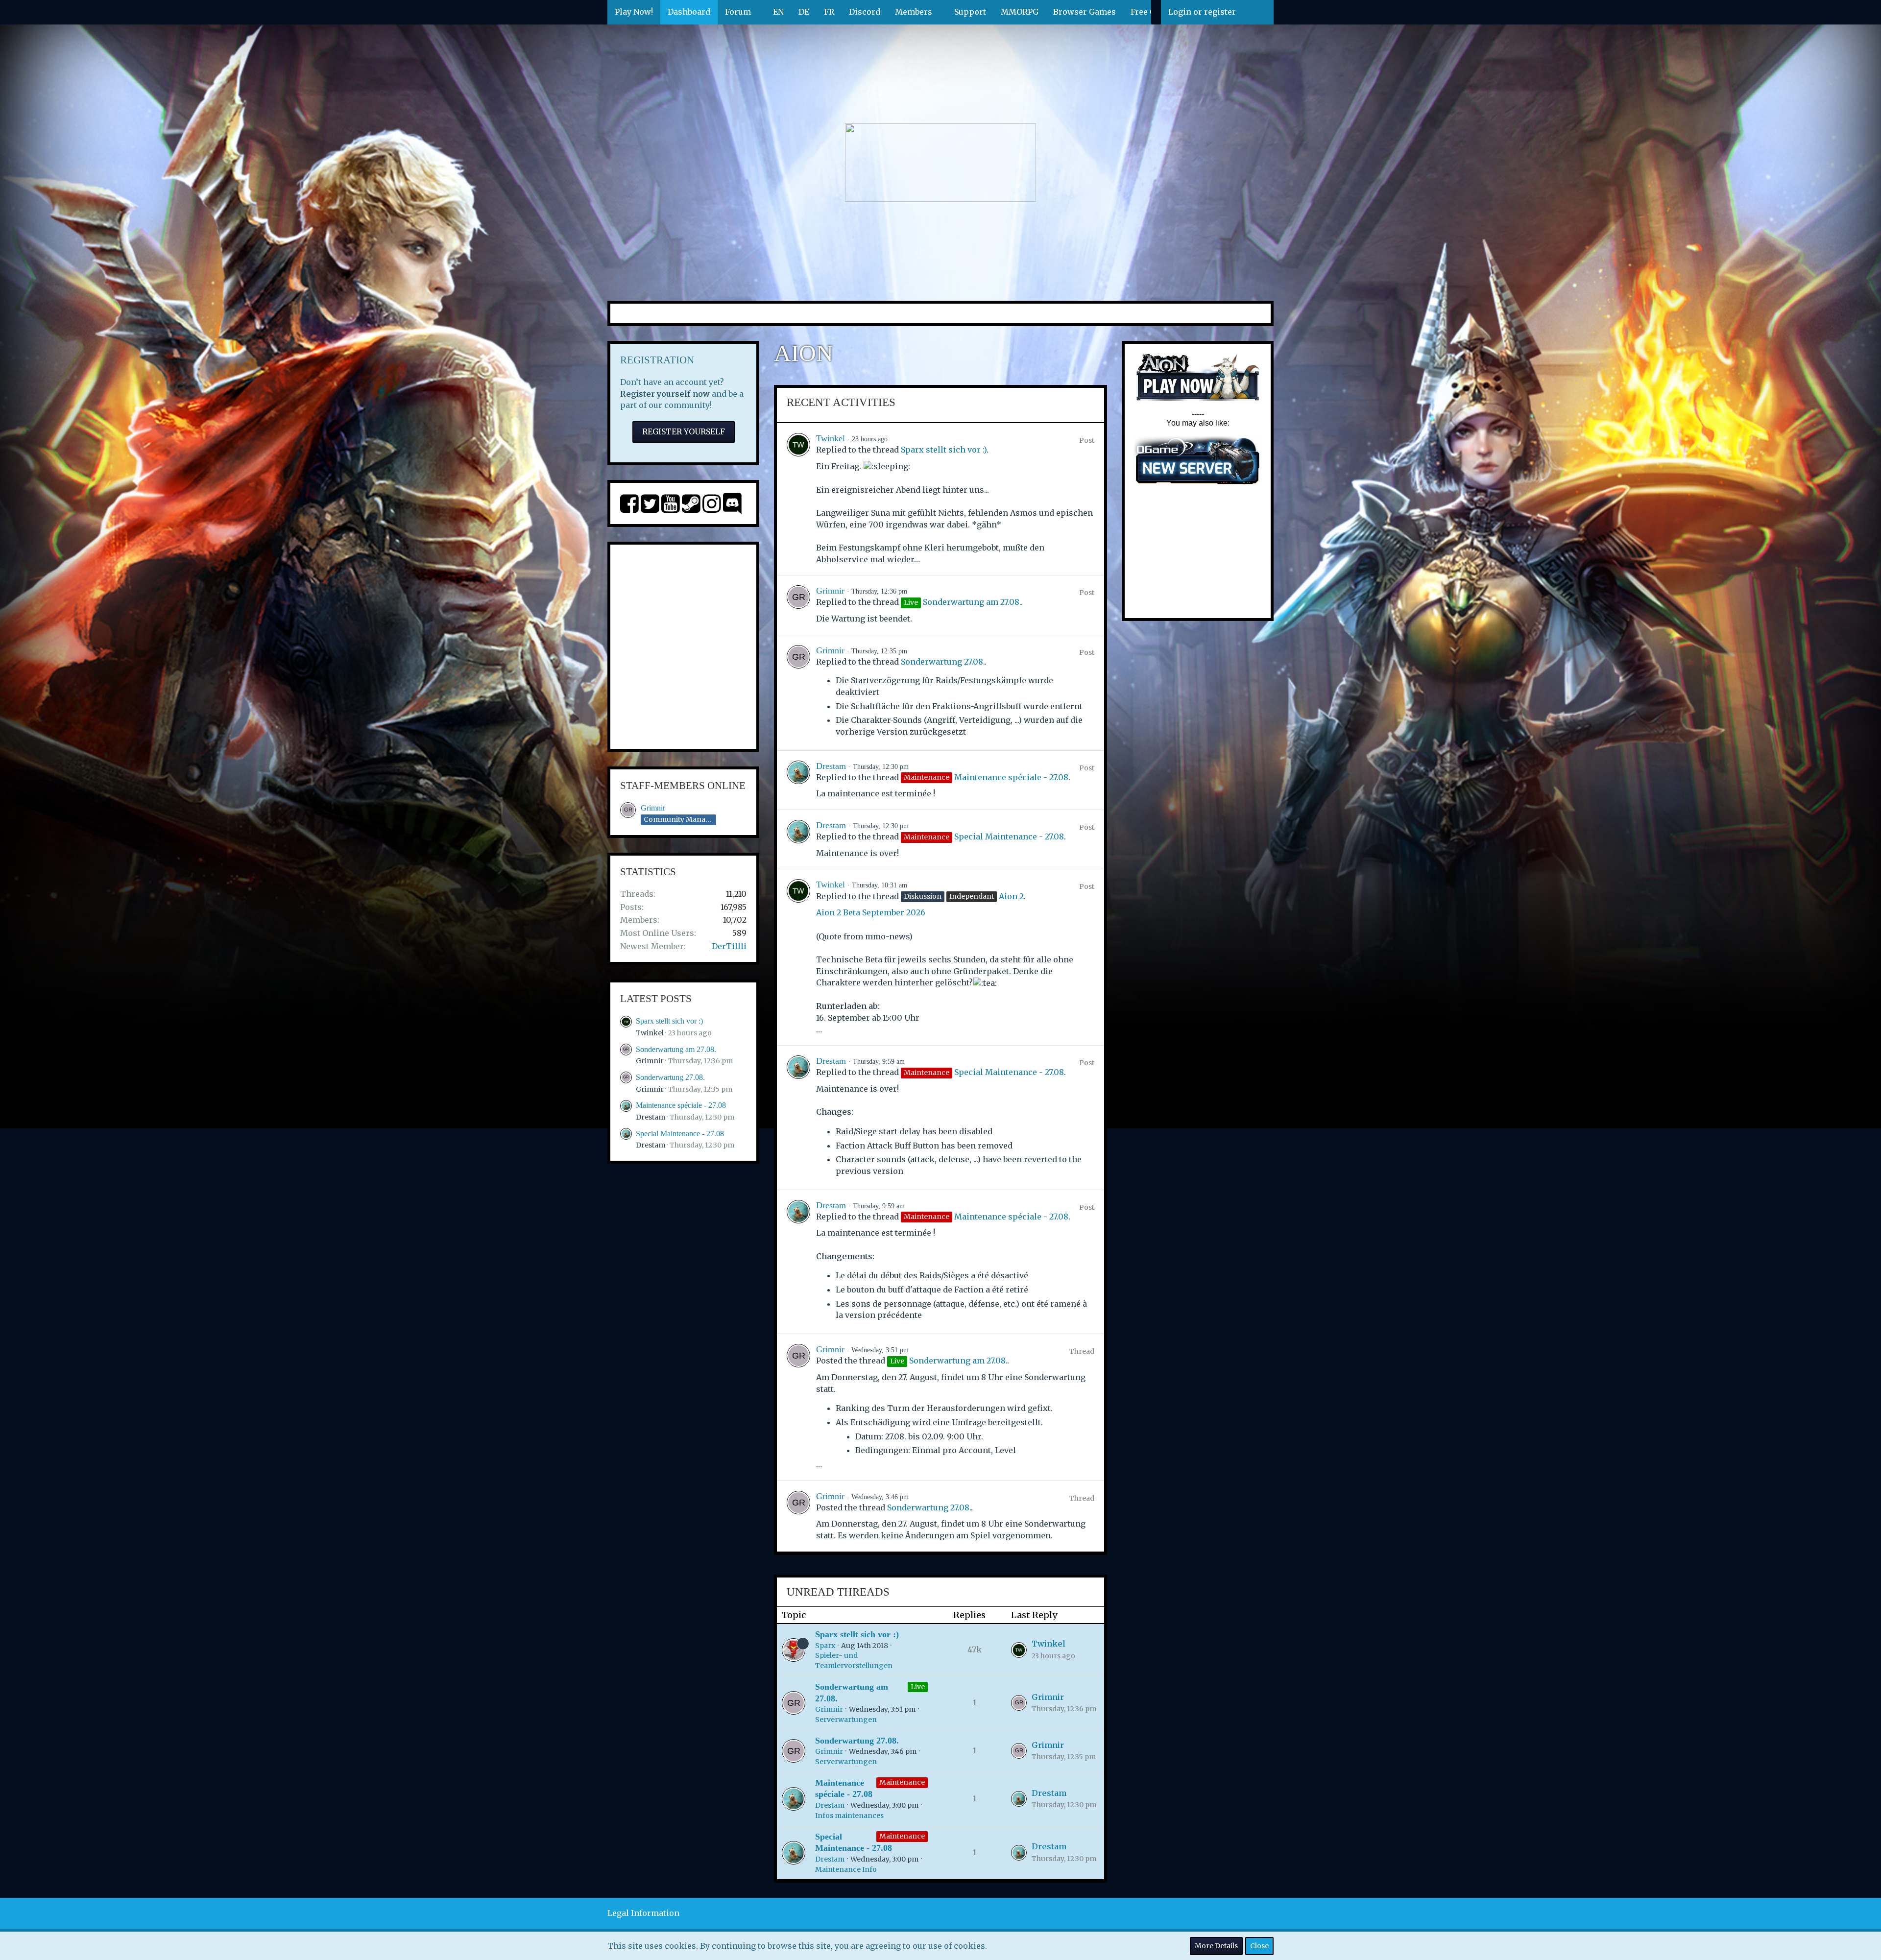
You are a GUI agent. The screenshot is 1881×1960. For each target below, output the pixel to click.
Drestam (651, 1117)
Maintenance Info (846, 1869)
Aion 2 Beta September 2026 (871, 912)
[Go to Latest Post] (1019, 1650)
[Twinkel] (798, 499)
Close (1259, 1946)
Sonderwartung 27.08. (670, 1077)
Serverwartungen (846, 1720)
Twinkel (650, 1033)
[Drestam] (798, 780)
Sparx (825, 1646)
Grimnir (653, 808)
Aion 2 (1011, 896)
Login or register (1202, 12)
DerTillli (729, 946)
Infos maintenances (849, 1816)
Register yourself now (665, 394)
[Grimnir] (798, 605)
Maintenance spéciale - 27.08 (681, 1105)
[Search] (1258, 12)
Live (918, 1687)
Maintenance (902, 1782)
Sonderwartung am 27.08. (676, 1049)
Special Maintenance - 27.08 (680, 1134)
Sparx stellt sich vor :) (669, 1021)
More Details (1216, 1946)
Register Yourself (684, 431)
